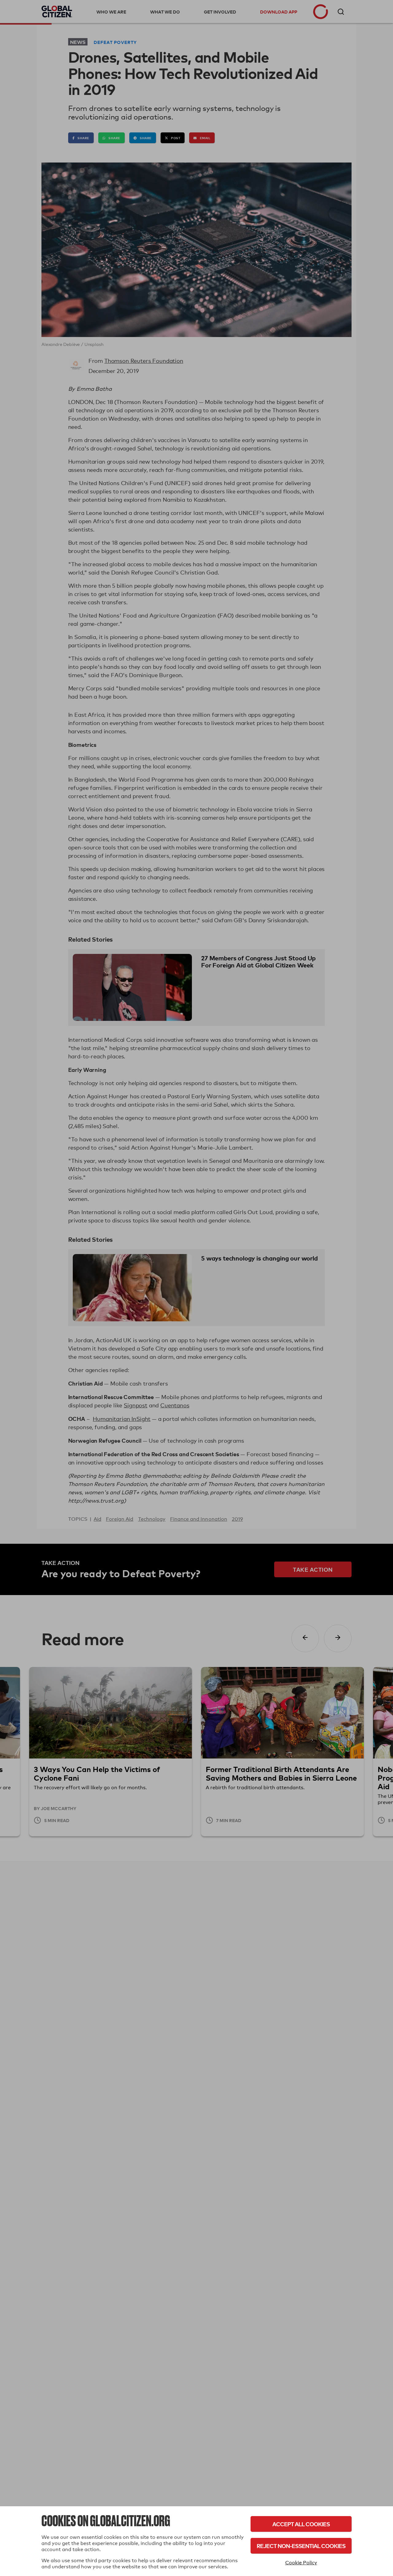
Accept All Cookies (301, 2524)
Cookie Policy (301, 2563)
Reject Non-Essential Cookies (301, 2546)
